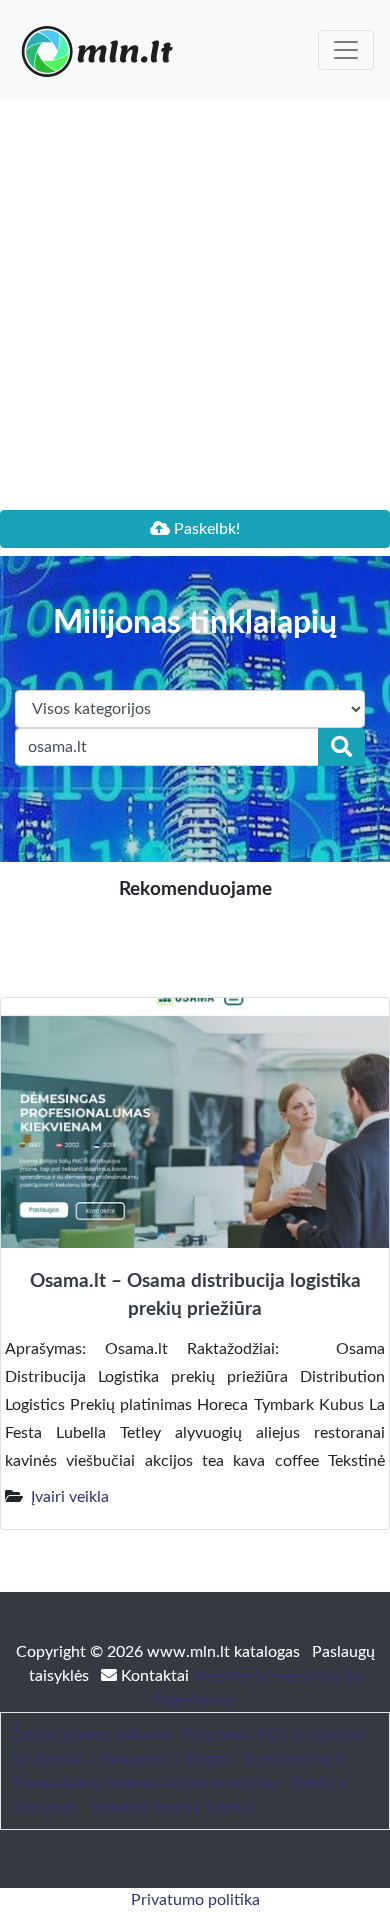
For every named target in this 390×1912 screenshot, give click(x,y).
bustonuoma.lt (294, 1759)
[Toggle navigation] (346, 50)
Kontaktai (155, 1676)
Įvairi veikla (70, 1497)
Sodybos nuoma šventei (172, 1807)
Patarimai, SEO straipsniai (273, 1735)
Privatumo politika (195, 1900)
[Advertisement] (195, 305)
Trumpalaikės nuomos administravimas (145, 1783)
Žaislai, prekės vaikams (90, 1735)
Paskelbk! (205, 529)
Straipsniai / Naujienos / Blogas (121, 1759)
